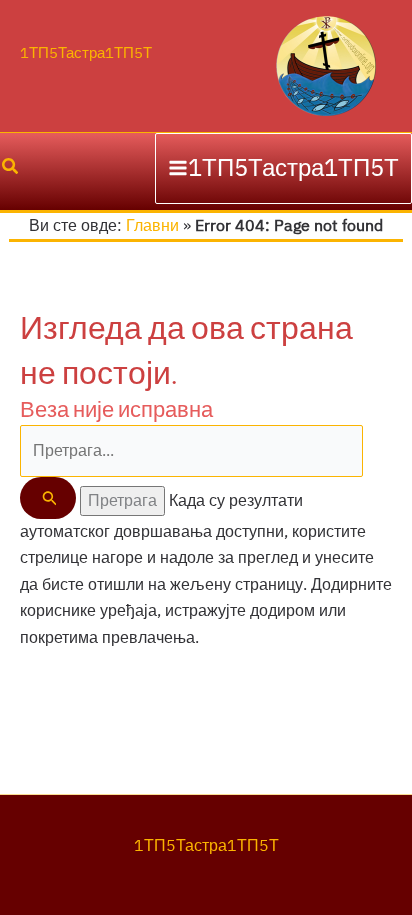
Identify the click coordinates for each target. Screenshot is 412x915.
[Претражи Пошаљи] (48, 498)
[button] (9, 168)
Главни (152, 226)
